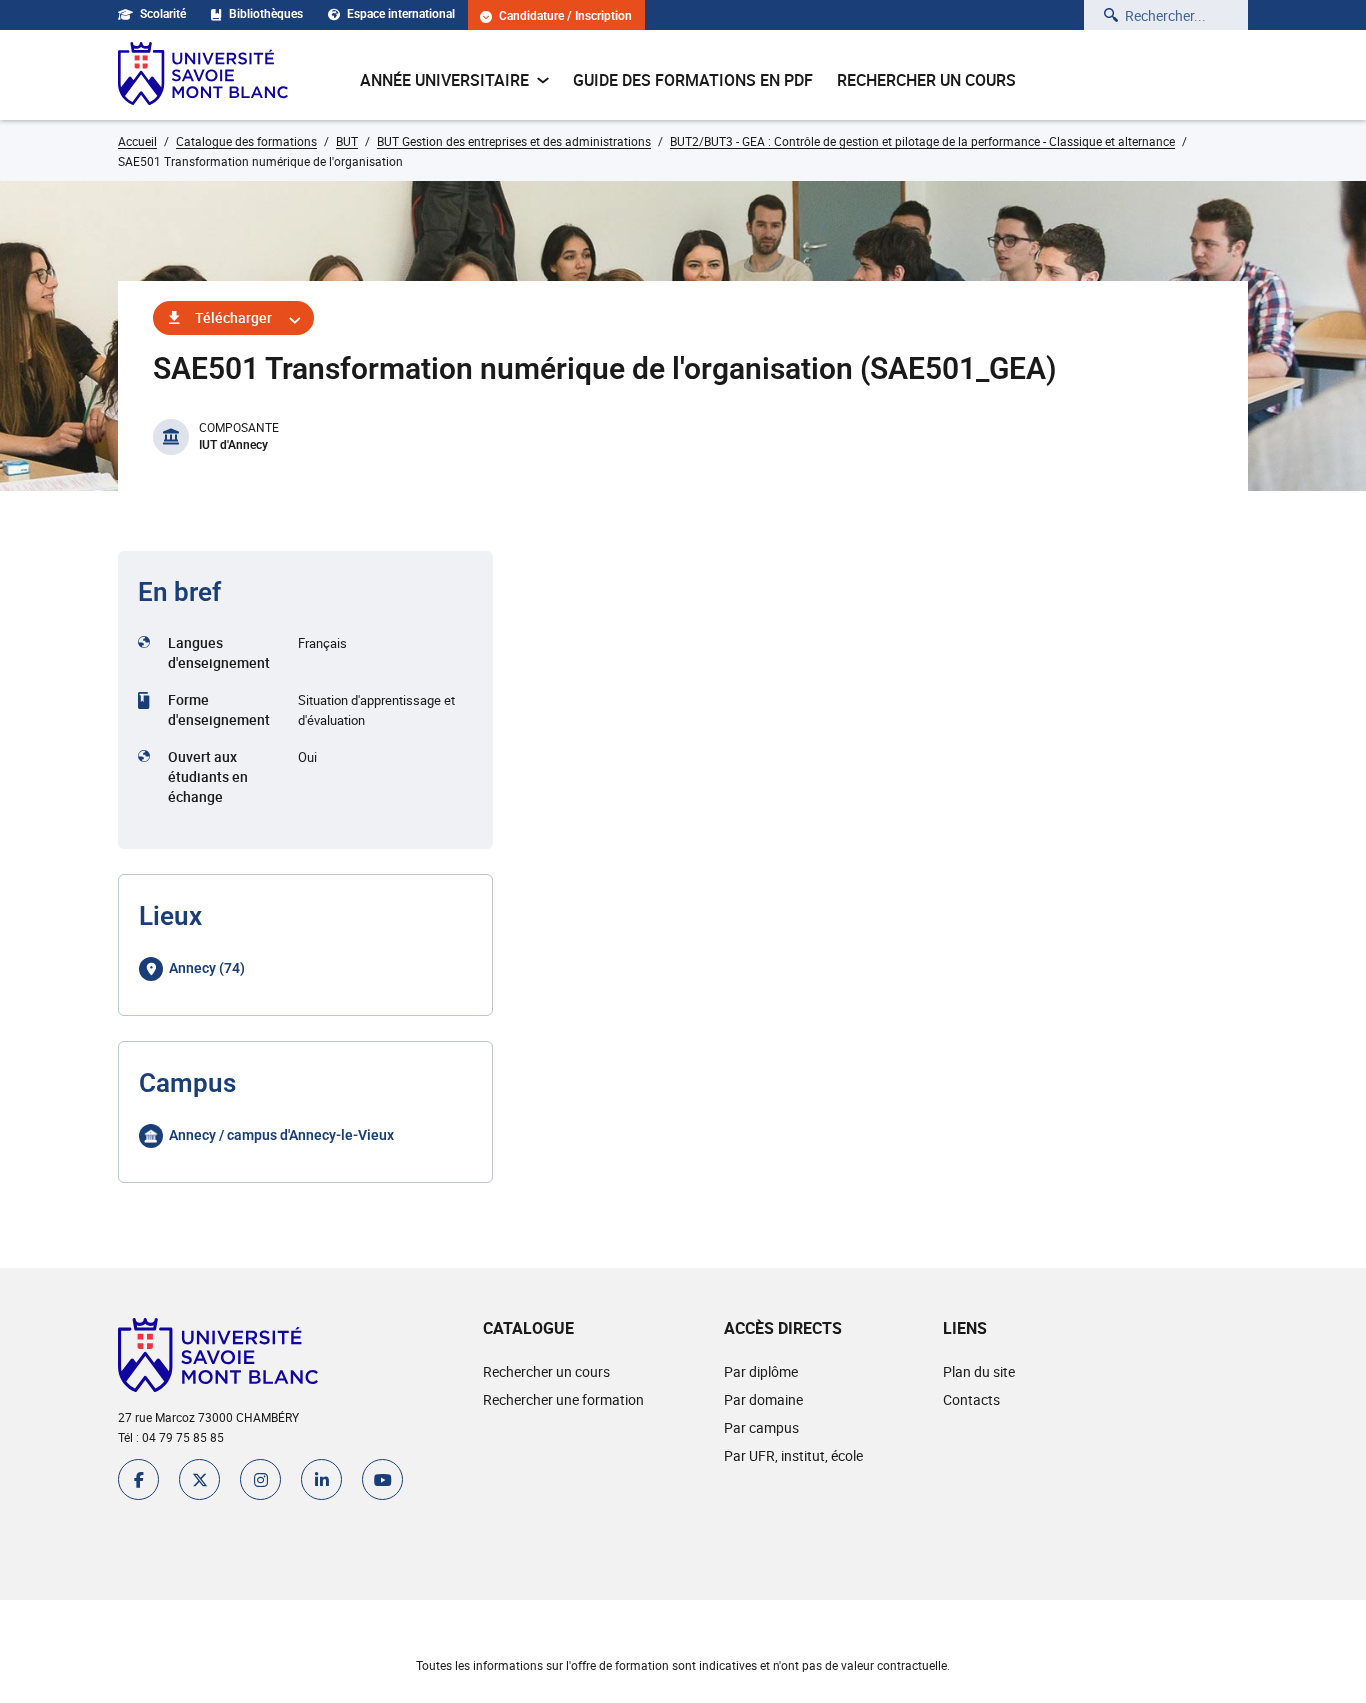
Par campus (761, 1427)
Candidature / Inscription (565, 16)
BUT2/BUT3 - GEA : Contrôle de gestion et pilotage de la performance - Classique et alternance (922, 141)
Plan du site (979, 1371)
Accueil (137, 141)
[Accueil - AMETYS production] (203, 75)
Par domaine (763, 1399)
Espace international (401, 14)
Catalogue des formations (246, 141)
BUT (347, 141)
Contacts (971, 1399)
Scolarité (163, 14)
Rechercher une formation (563, 1399)
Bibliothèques (266, 14)
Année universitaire (444, 80)
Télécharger (233, 317)
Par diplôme (761, 1371)
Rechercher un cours (926, 80)
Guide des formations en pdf (693, 80)
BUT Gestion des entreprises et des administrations (514, 141)
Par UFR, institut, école (793, 1455)
